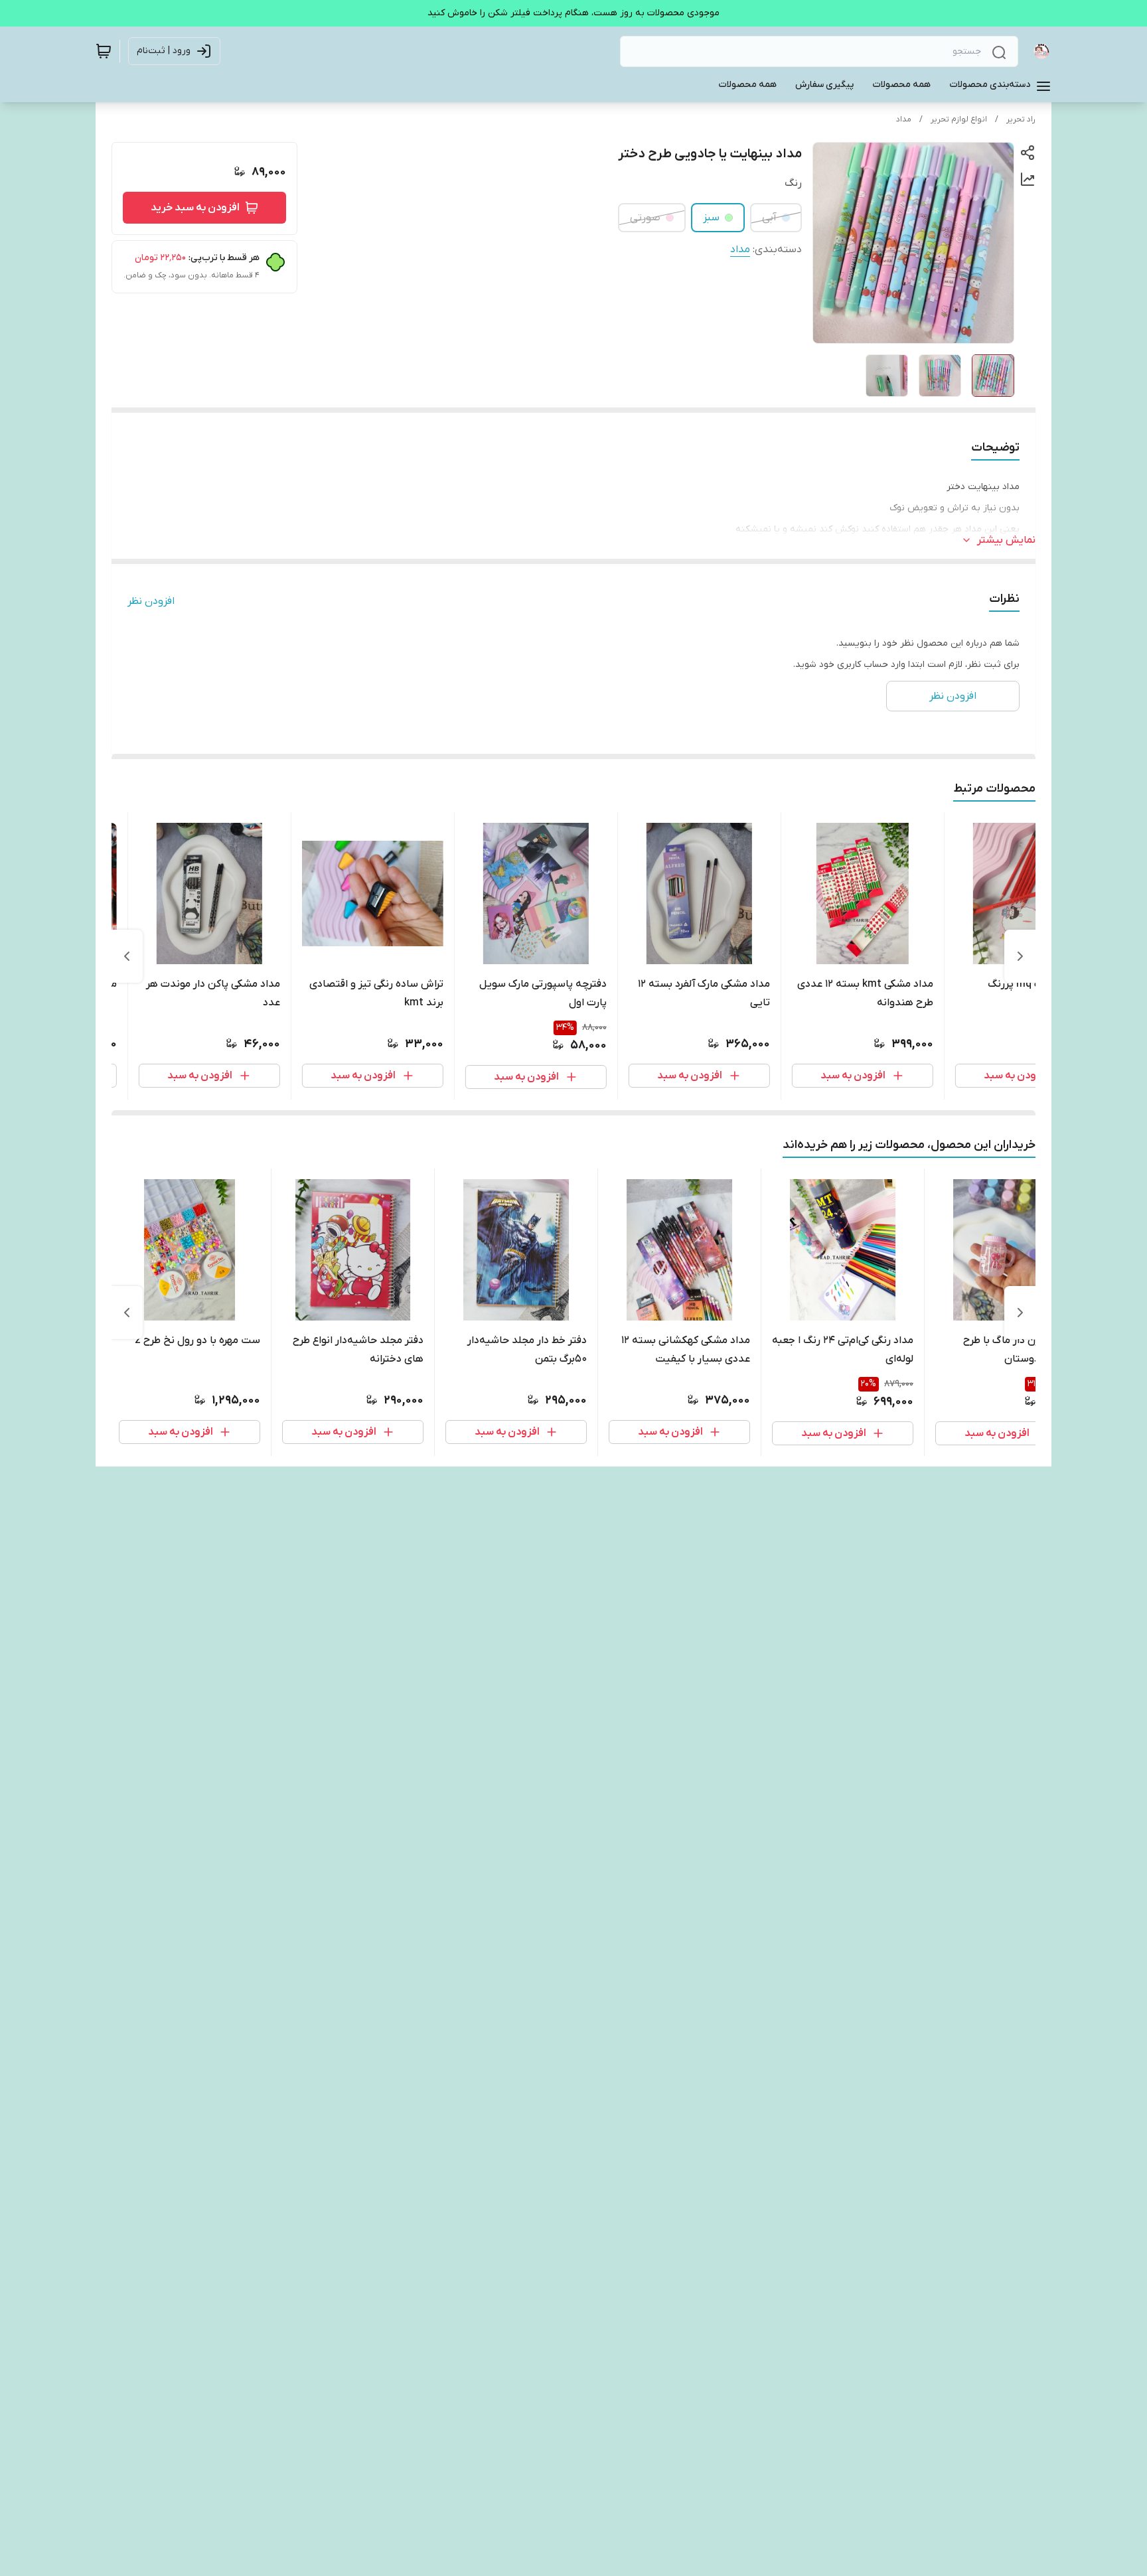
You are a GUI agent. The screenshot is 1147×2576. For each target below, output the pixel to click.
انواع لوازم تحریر (959, 119)
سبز (711, 218)
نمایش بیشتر (1006, 540)
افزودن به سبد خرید (195, 208)
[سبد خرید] (104, 51)
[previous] (1020, 956)
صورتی (645, 218)
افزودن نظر (151, 601)
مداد (904, 119)
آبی (769, 218)
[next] (127, 956)
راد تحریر (1021, 119)
